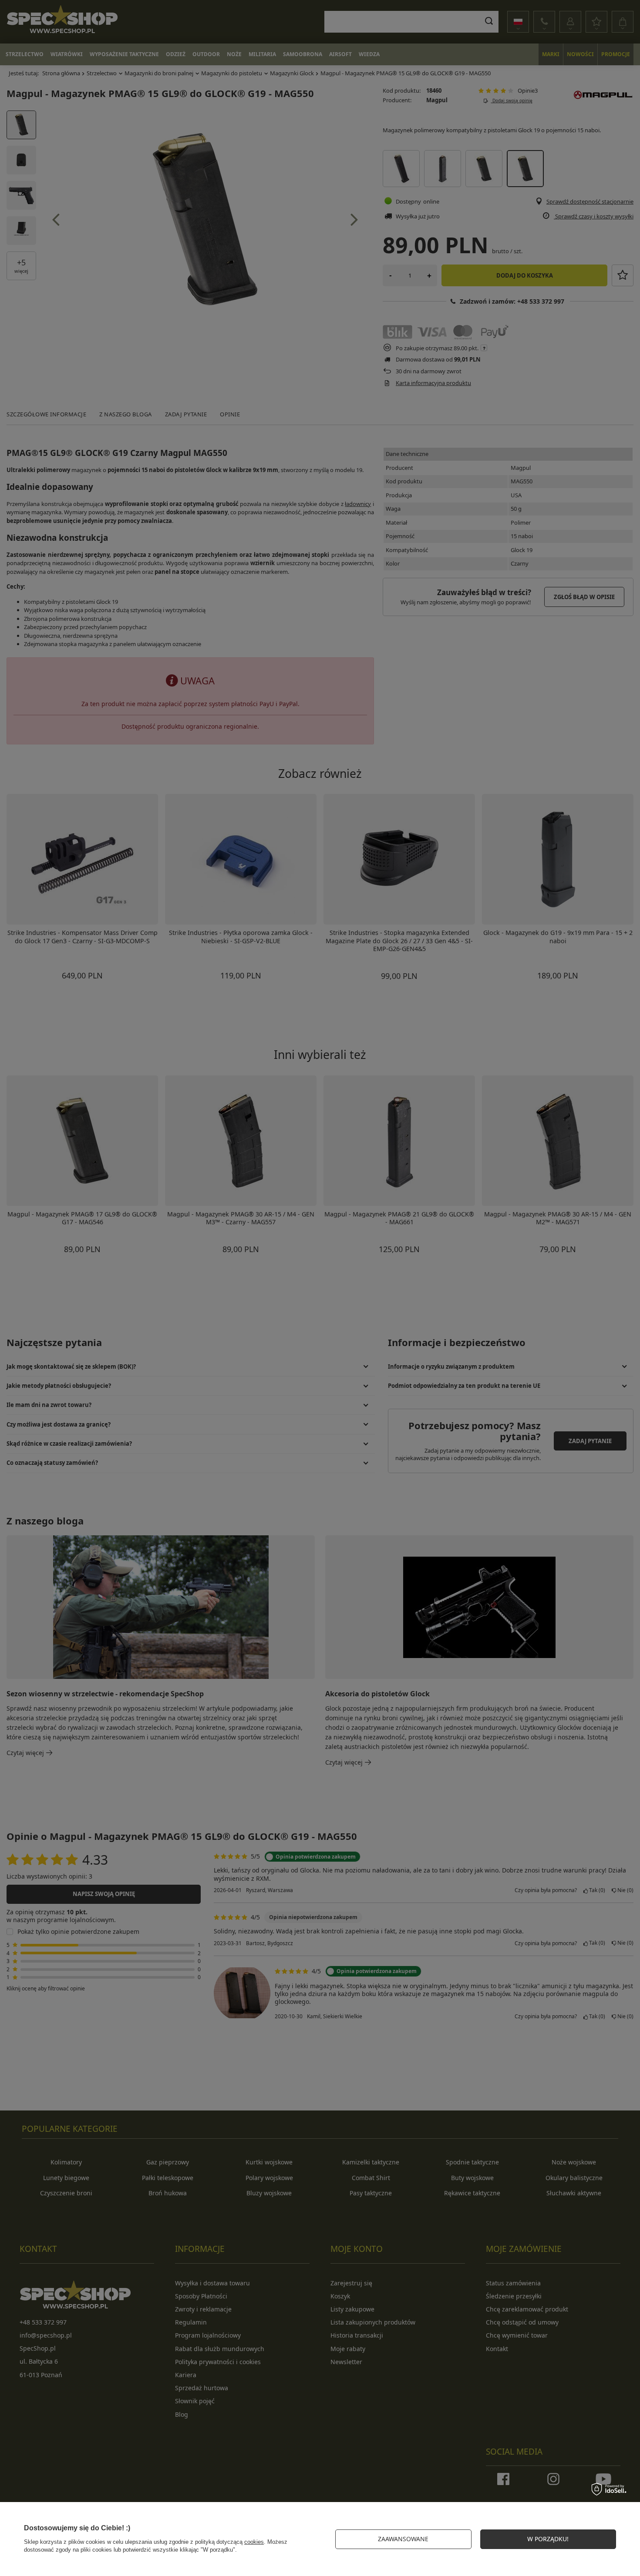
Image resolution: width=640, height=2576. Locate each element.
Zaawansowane (403, 2539)
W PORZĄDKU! (548, 2539)
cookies (254, 2542)
